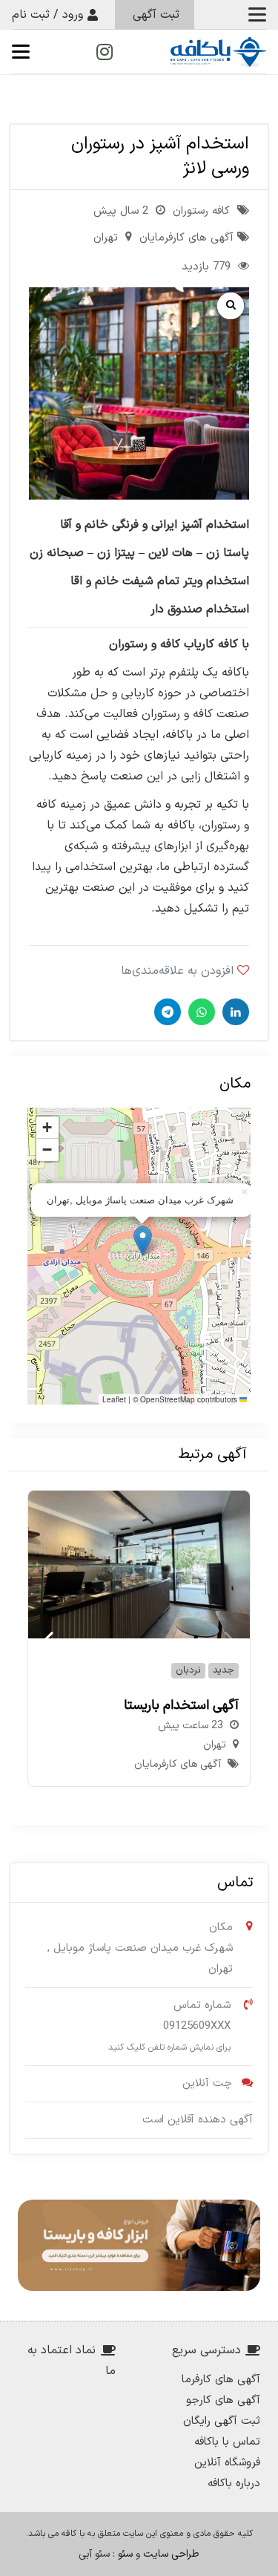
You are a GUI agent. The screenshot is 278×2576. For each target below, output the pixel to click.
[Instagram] (105, 52)
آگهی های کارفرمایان (186, 238)
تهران (106, 238)
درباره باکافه (234, 2484)
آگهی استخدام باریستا (181, 1706)
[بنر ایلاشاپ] (139, 2245)
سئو (125, 2554)
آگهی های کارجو (223, 2400)
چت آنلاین (207, 2083)
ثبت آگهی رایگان (222, 2421)
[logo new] (218, 52)
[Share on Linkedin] (234, 1012)
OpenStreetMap (168, 1399)
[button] (257, 15)
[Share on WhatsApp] (200, 1012)
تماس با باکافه (227, 2442)
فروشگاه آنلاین (227, 2463)
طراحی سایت (171, 2554)
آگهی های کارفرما (221, 2380)
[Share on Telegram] (166, 1012)
